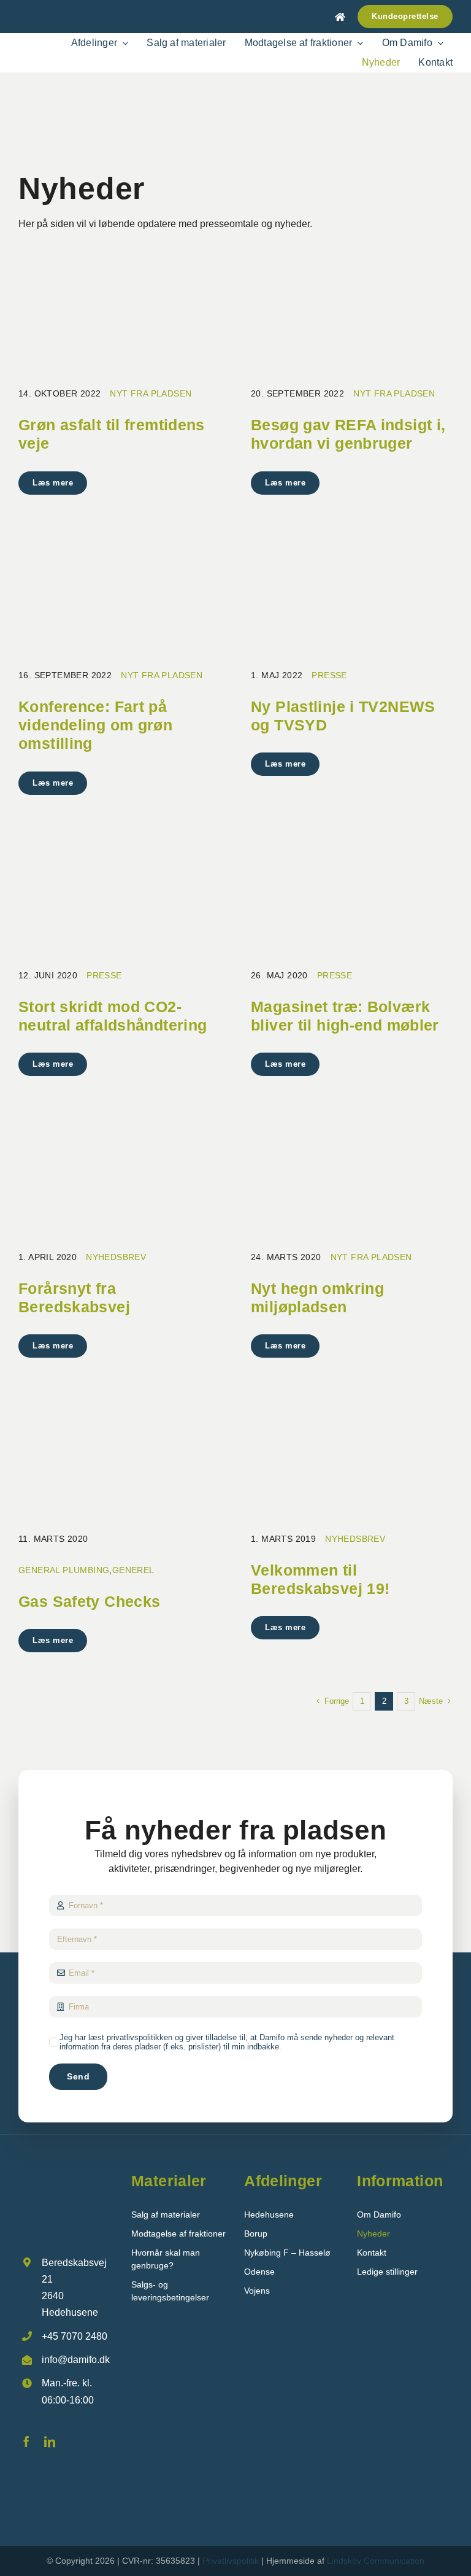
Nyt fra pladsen (151, 393)
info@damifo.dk (76, 2360)
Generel (133, 1570)
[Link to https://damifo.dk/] (340, 17)
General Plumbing (64, 1570)
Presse (329, 675)
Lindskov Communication (376, 2561)
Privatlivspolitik (231, 2561)
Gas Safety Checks (89, 1601)
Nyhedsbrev (116, 1257)
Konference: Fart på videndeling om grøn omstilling (95, 725)
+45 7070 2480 (75, 2336)
